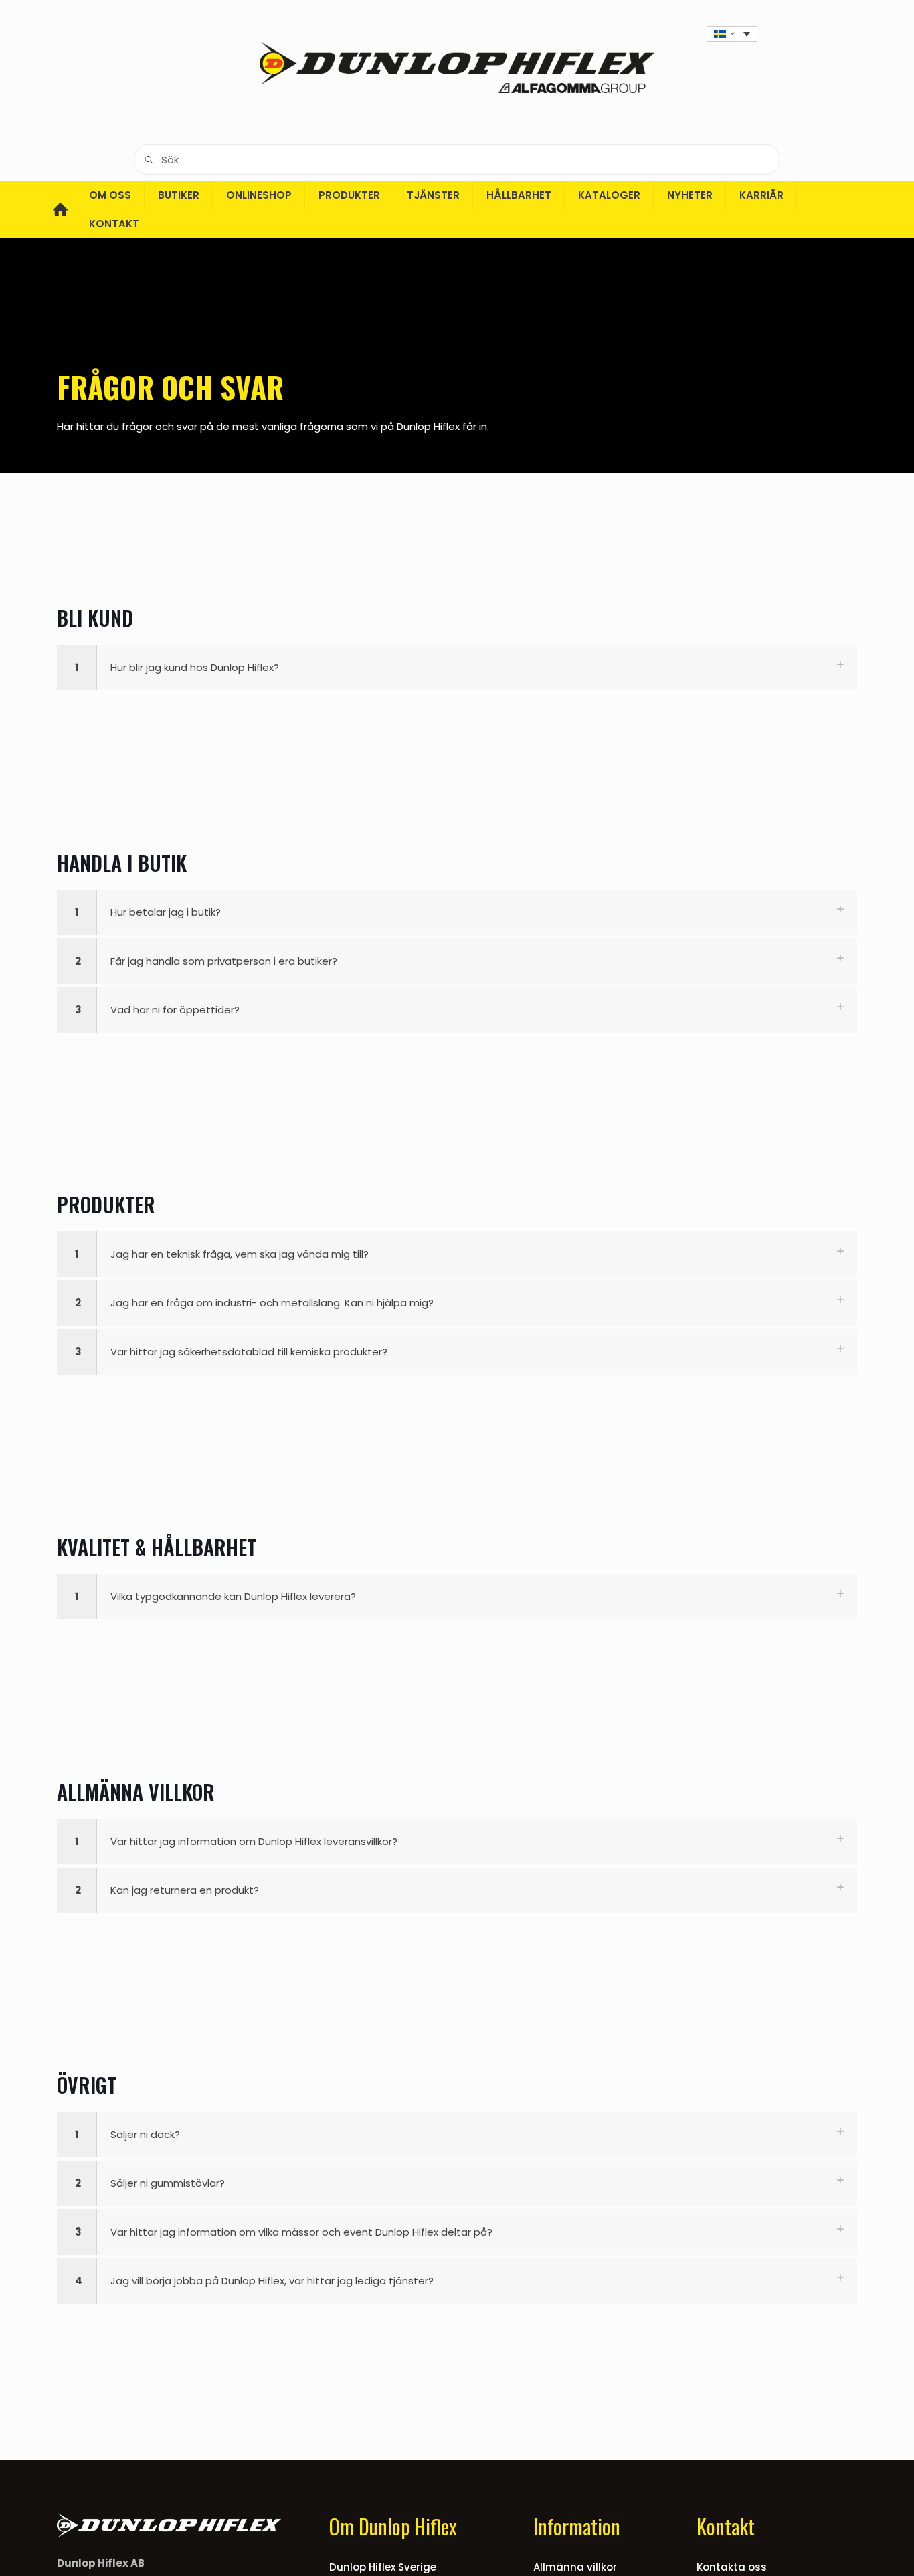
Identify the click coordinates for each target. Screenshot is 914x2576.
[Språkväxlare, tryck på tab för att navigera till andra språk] (732, 34)
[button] (457, 668)
